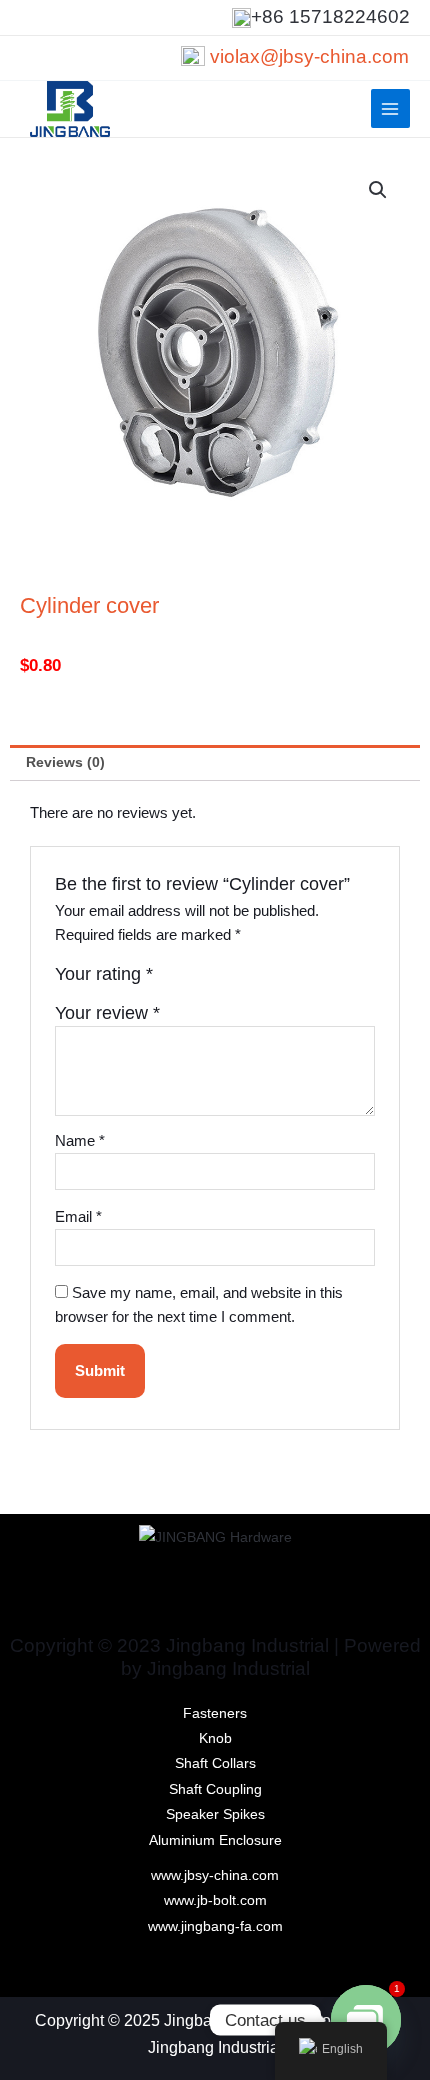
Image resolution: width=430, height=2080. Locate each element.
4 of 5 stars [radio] (236, 979)
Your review (107, 1013)
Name (80, 1141)
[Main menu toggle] (390, 108)
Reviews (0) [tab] (65, 762)
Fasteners (215, 1713)
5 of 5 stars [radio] (257, 979)
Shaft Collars (215, 1763)
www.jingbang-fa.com (215, 1926)
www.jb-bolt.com (215, 1900)
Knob (215, 1738)
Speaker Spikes (215, 1814)
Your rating (104, 974)
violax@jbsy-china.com (309, 56)
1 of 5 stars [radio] (171, 979)
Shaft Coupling (215, 1789)
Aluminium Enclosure (215, 1840)
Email (78, 1217)
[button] (378, 190)
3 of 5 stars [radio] (214, 979)
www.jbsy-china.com (215, 1875)
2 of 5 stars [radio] (193, 979)
